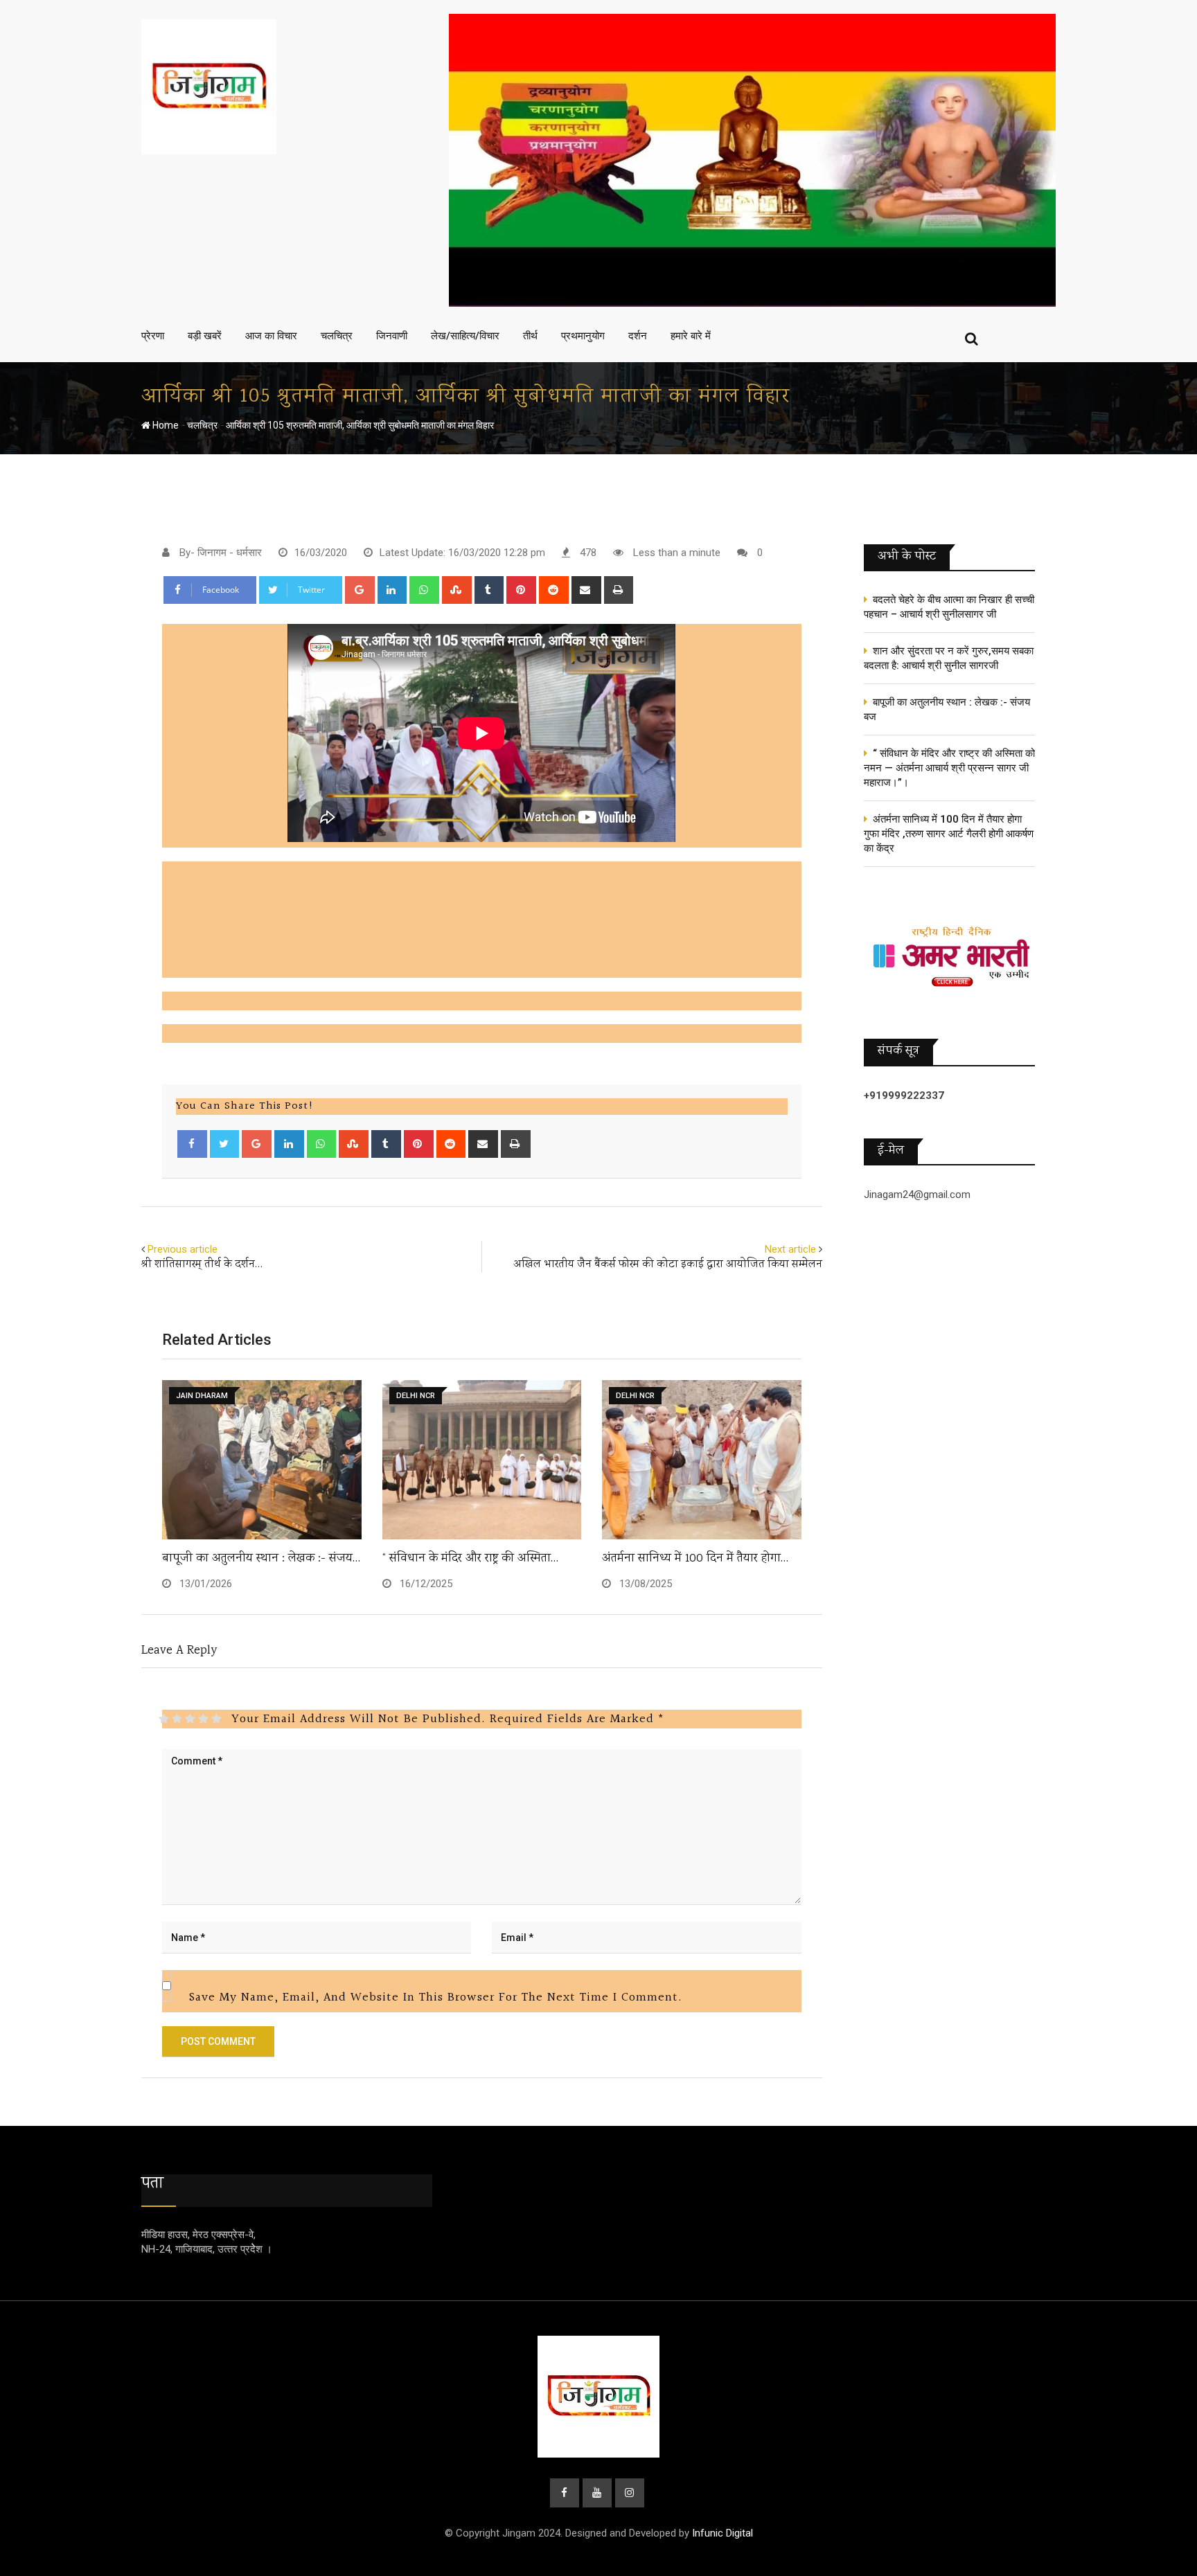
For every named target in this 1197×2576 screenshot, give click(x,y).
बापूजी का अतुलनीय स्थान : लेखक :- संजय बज (947, 709)
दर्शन (638, 336)
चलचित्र (337, 336)
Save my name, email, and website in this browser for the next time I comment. (436, 1997)
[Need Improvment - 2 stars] (177, 1719)
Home (165, 425)
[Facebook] (192, 1144)
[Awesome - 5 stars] (216, 1719)
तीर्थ (530, 336)
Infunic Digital (722, 2533)
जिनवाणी (392, 336)
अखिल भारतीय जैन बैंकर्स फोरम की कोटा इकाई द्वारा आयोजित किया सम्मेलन (668, 1265)
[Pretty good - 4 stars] (203, 1719)
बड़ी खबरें (205, 336)
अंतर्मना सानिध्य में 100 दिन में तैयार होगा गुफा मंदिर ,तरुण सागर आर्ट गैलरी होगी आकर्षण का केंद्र (949, 834)
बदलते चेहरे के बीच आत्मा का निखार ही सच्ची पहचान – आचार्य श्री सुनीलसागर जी (949, 607)
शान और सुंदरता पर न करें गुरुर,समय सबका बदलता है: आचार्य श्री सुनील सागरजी (949, 658)
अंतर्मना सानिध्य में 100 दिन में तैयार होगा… (695, 1559)
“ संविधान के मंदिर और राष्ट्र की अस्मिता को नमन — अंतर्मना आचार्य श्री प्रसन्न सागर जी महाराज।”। (949, 768)
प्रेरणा (153, 336)
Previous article (183, 1249)
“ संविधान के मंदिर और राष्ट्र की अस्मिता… (470, 1559)
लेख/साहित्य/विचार (465, 336)
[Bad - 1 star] (164, 1719)
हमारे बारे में (691, 336)
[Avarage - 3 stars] (190, 1719)
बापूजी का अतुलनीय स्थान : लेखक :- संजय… (261, 1559)
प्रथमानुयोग (583, 336)
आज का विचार (271, 336)
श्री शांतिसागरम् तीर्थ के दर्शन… (202, 1265)
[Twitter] (225, 1144)
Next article (790, 1249)
